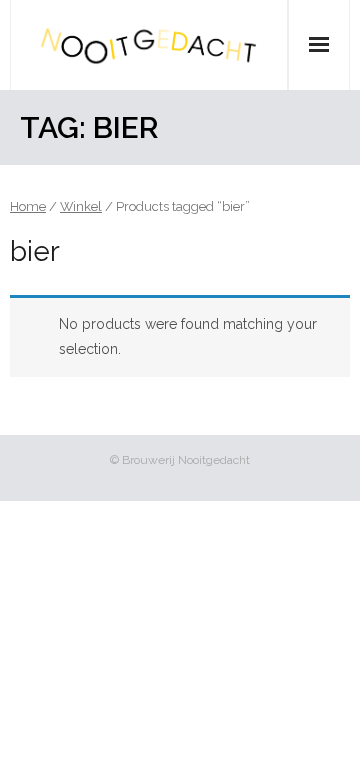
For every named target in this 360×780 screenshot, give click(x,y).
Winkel (81, 206)
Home (28, 206)
